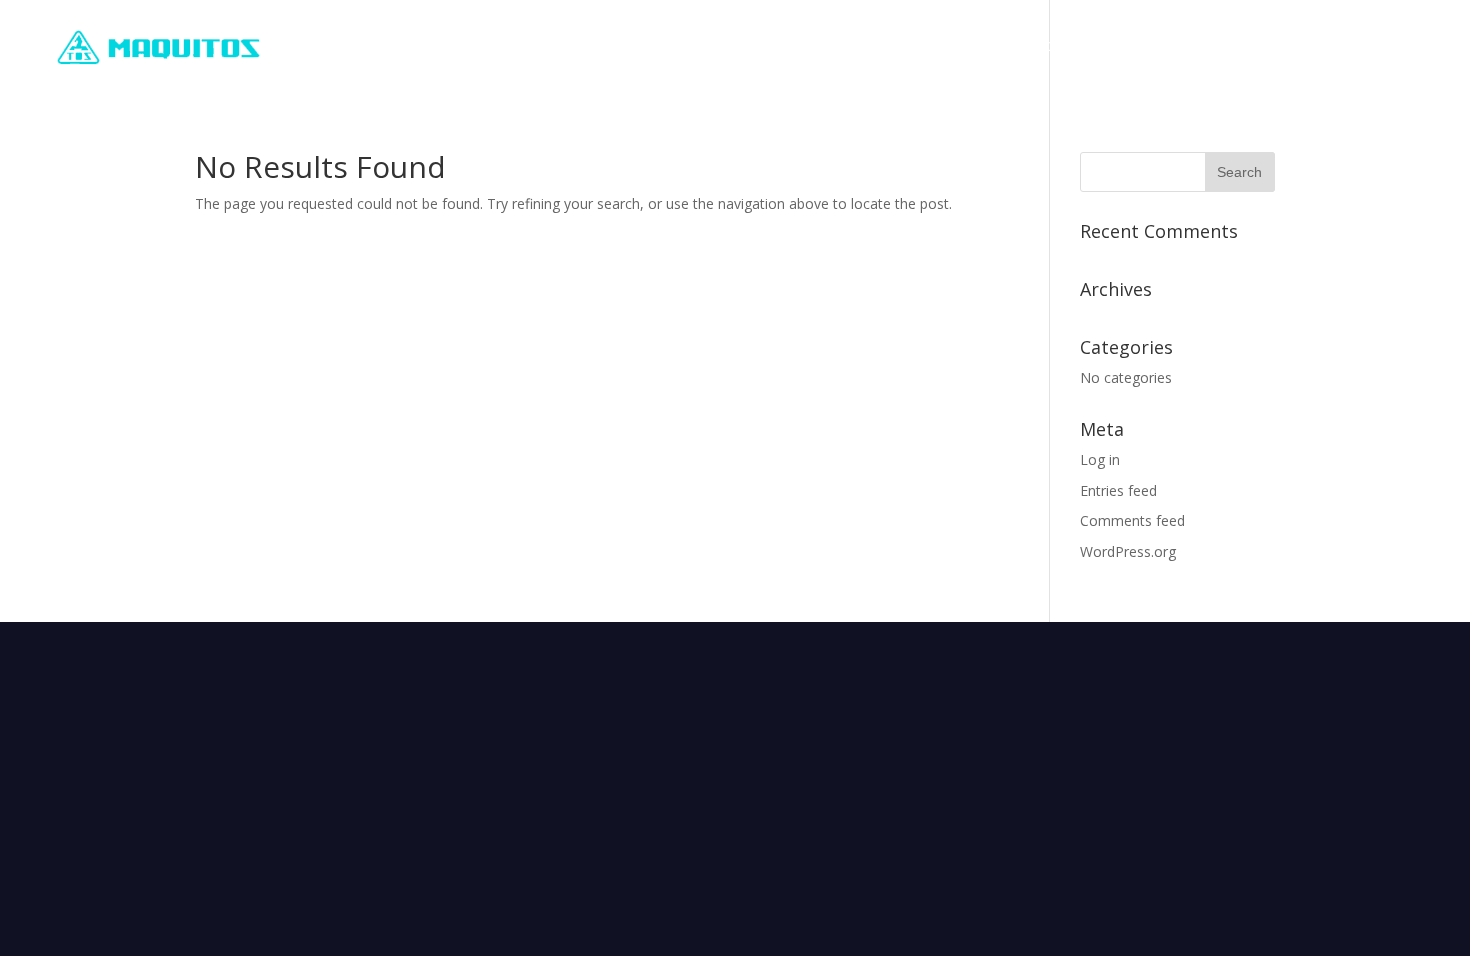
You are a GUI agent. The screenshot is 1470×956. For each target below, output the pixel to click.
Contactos (1394, 47)
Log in (1100, 459)
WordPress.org (1128, 551)
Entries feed (1118, 490)
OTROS (1278, 47)
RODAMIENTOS (1012, 47)
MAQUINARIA (1159, 47)
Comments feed (1132, 520)
